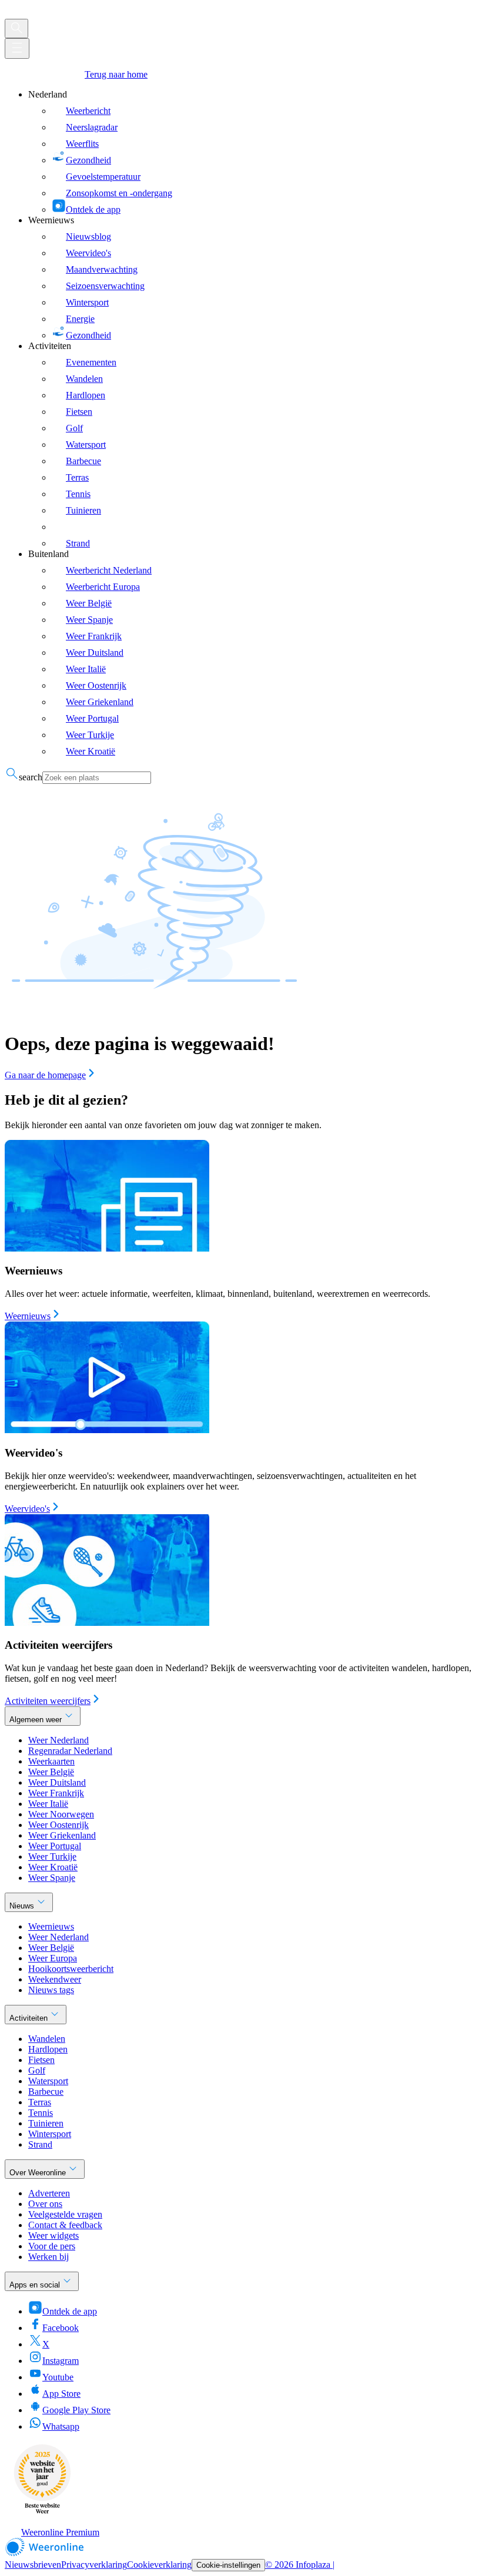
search (31, 777)
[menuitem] (253, 152)
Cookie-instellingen (228, 2565)
